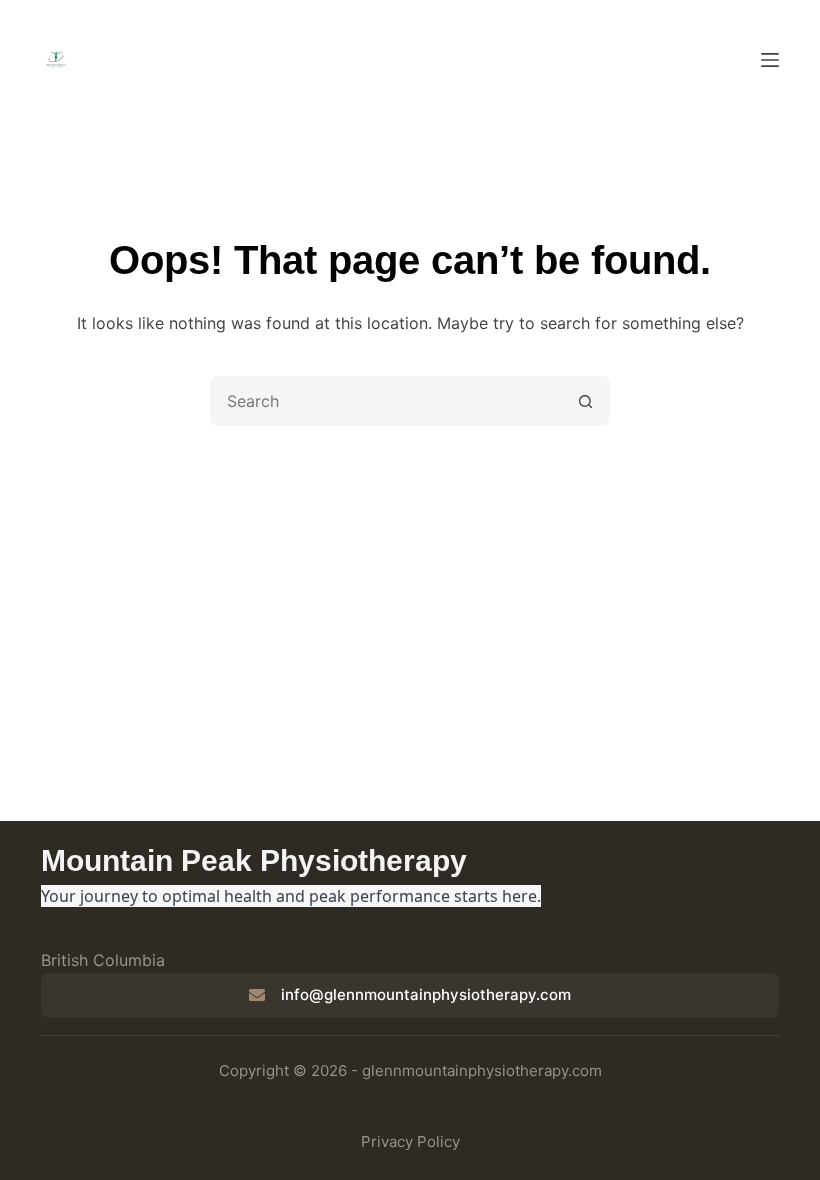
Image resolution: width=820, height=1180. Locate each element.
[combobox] (387, 401)
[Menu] (770, 60)
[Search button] (585, 401)
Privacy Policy (410, 1141)
